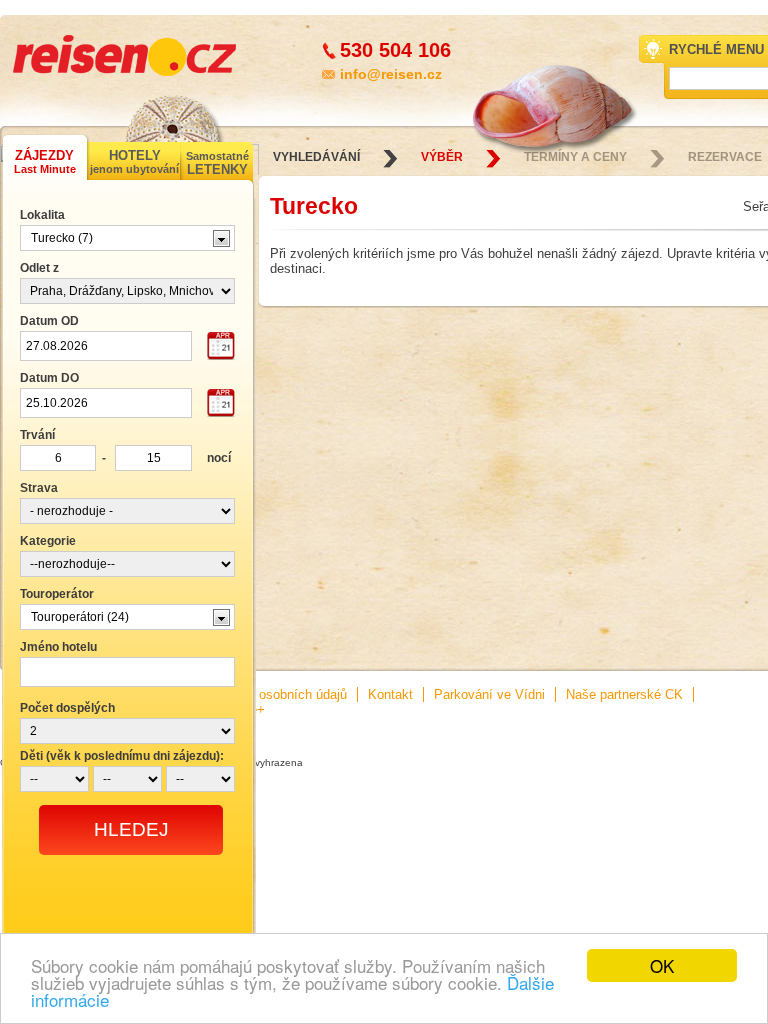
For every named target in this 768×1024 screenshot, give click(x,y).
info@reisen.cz (391, 74)
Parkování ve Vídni (489, 694)
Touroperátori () (80, 617)
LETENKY (217, 163)
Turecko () (62, 238)
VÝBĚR (442, 157)
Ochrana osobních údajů (276, 694)
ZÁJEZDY (45, 161)
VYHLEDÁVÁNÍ (316, 157)
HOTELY (134, 161)
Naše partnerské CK (624, 694)
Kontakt (390, 694)
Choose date (221, 346)
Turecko (314, 206)
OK (662, 965)
